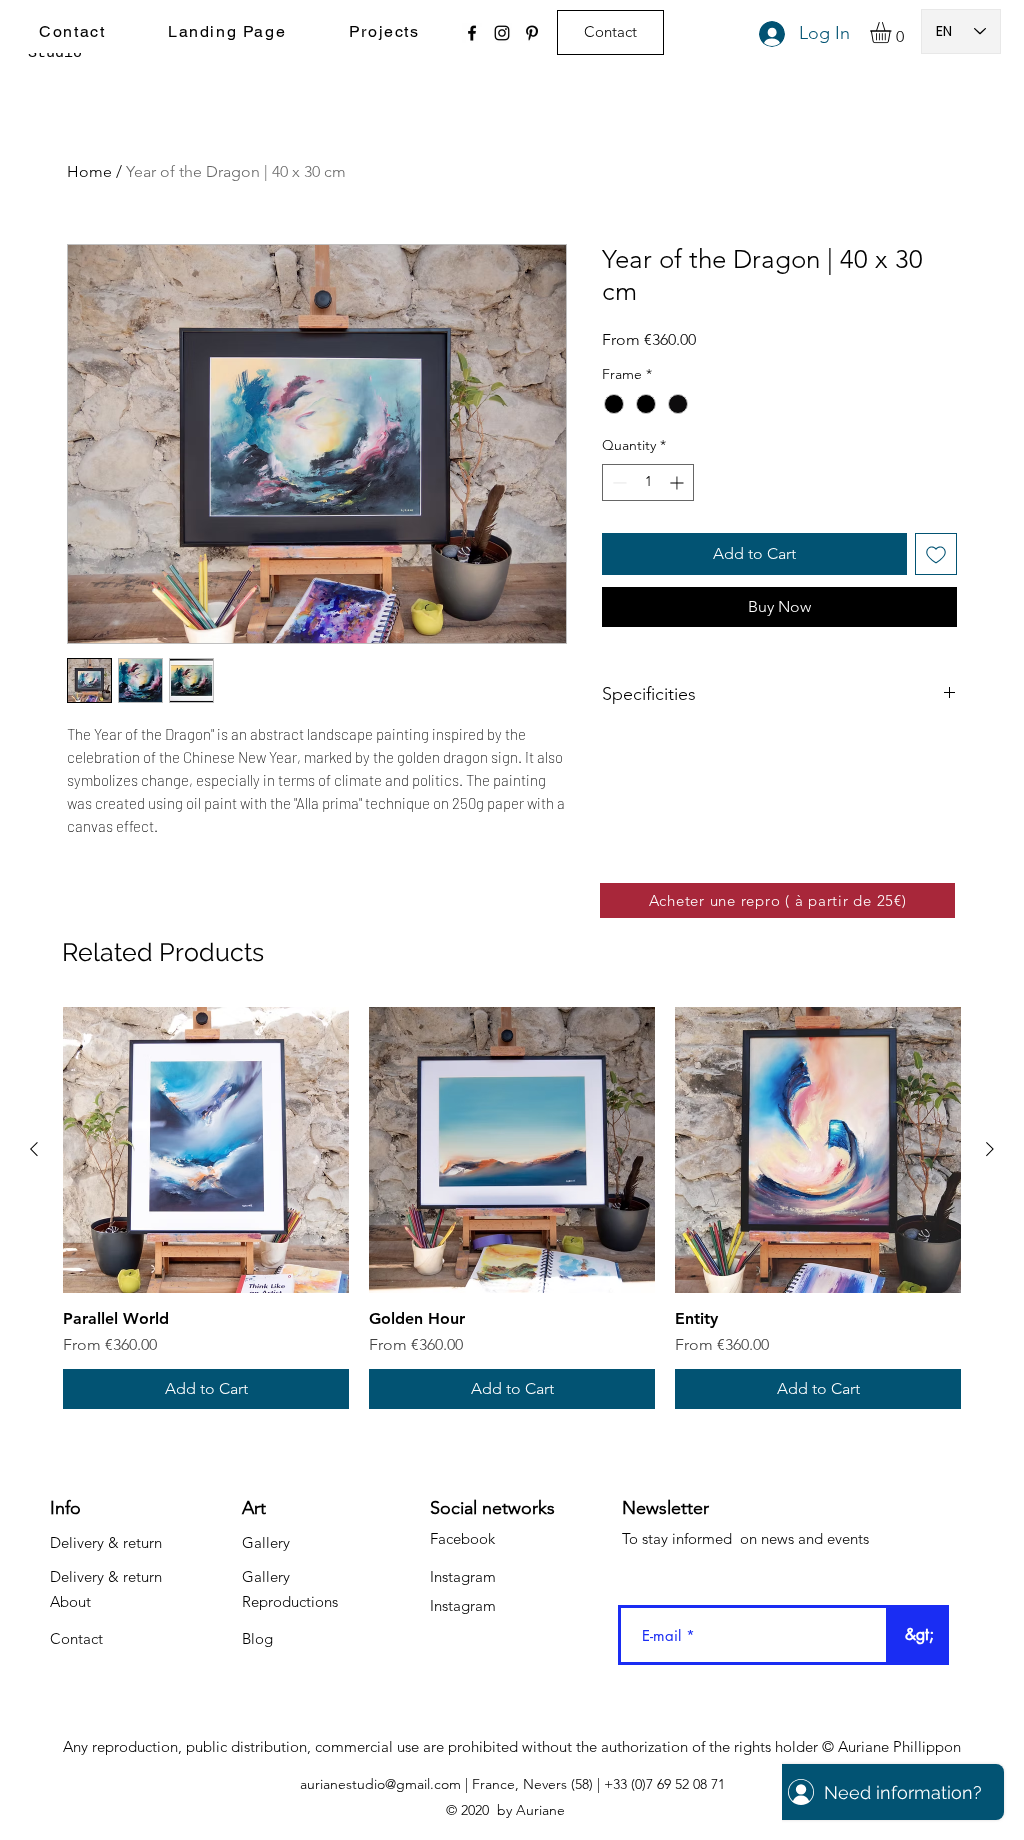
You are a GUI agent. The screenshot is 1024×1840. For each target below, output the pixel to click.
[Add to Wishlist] (936, 554)
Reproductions (290, 1601)
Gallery (266, 1542)
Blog (257, 1638)
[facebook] (472, 33)
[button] (893, 32)
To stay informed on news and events (745, 1538)
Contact (76, 1638)
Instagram (463, 1576)
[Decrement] (617, 482)
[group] (512, 1208)
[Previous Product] (34, 1149)
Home (89, 171)
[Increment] (678, 482)
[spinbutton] (648, 482)
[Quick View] (206, 1150)
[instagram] (502, 33)
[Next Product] (990, 1149)
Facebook (462, 1538)
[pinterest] (532, 33)
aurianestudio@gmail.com (380, 1784)
